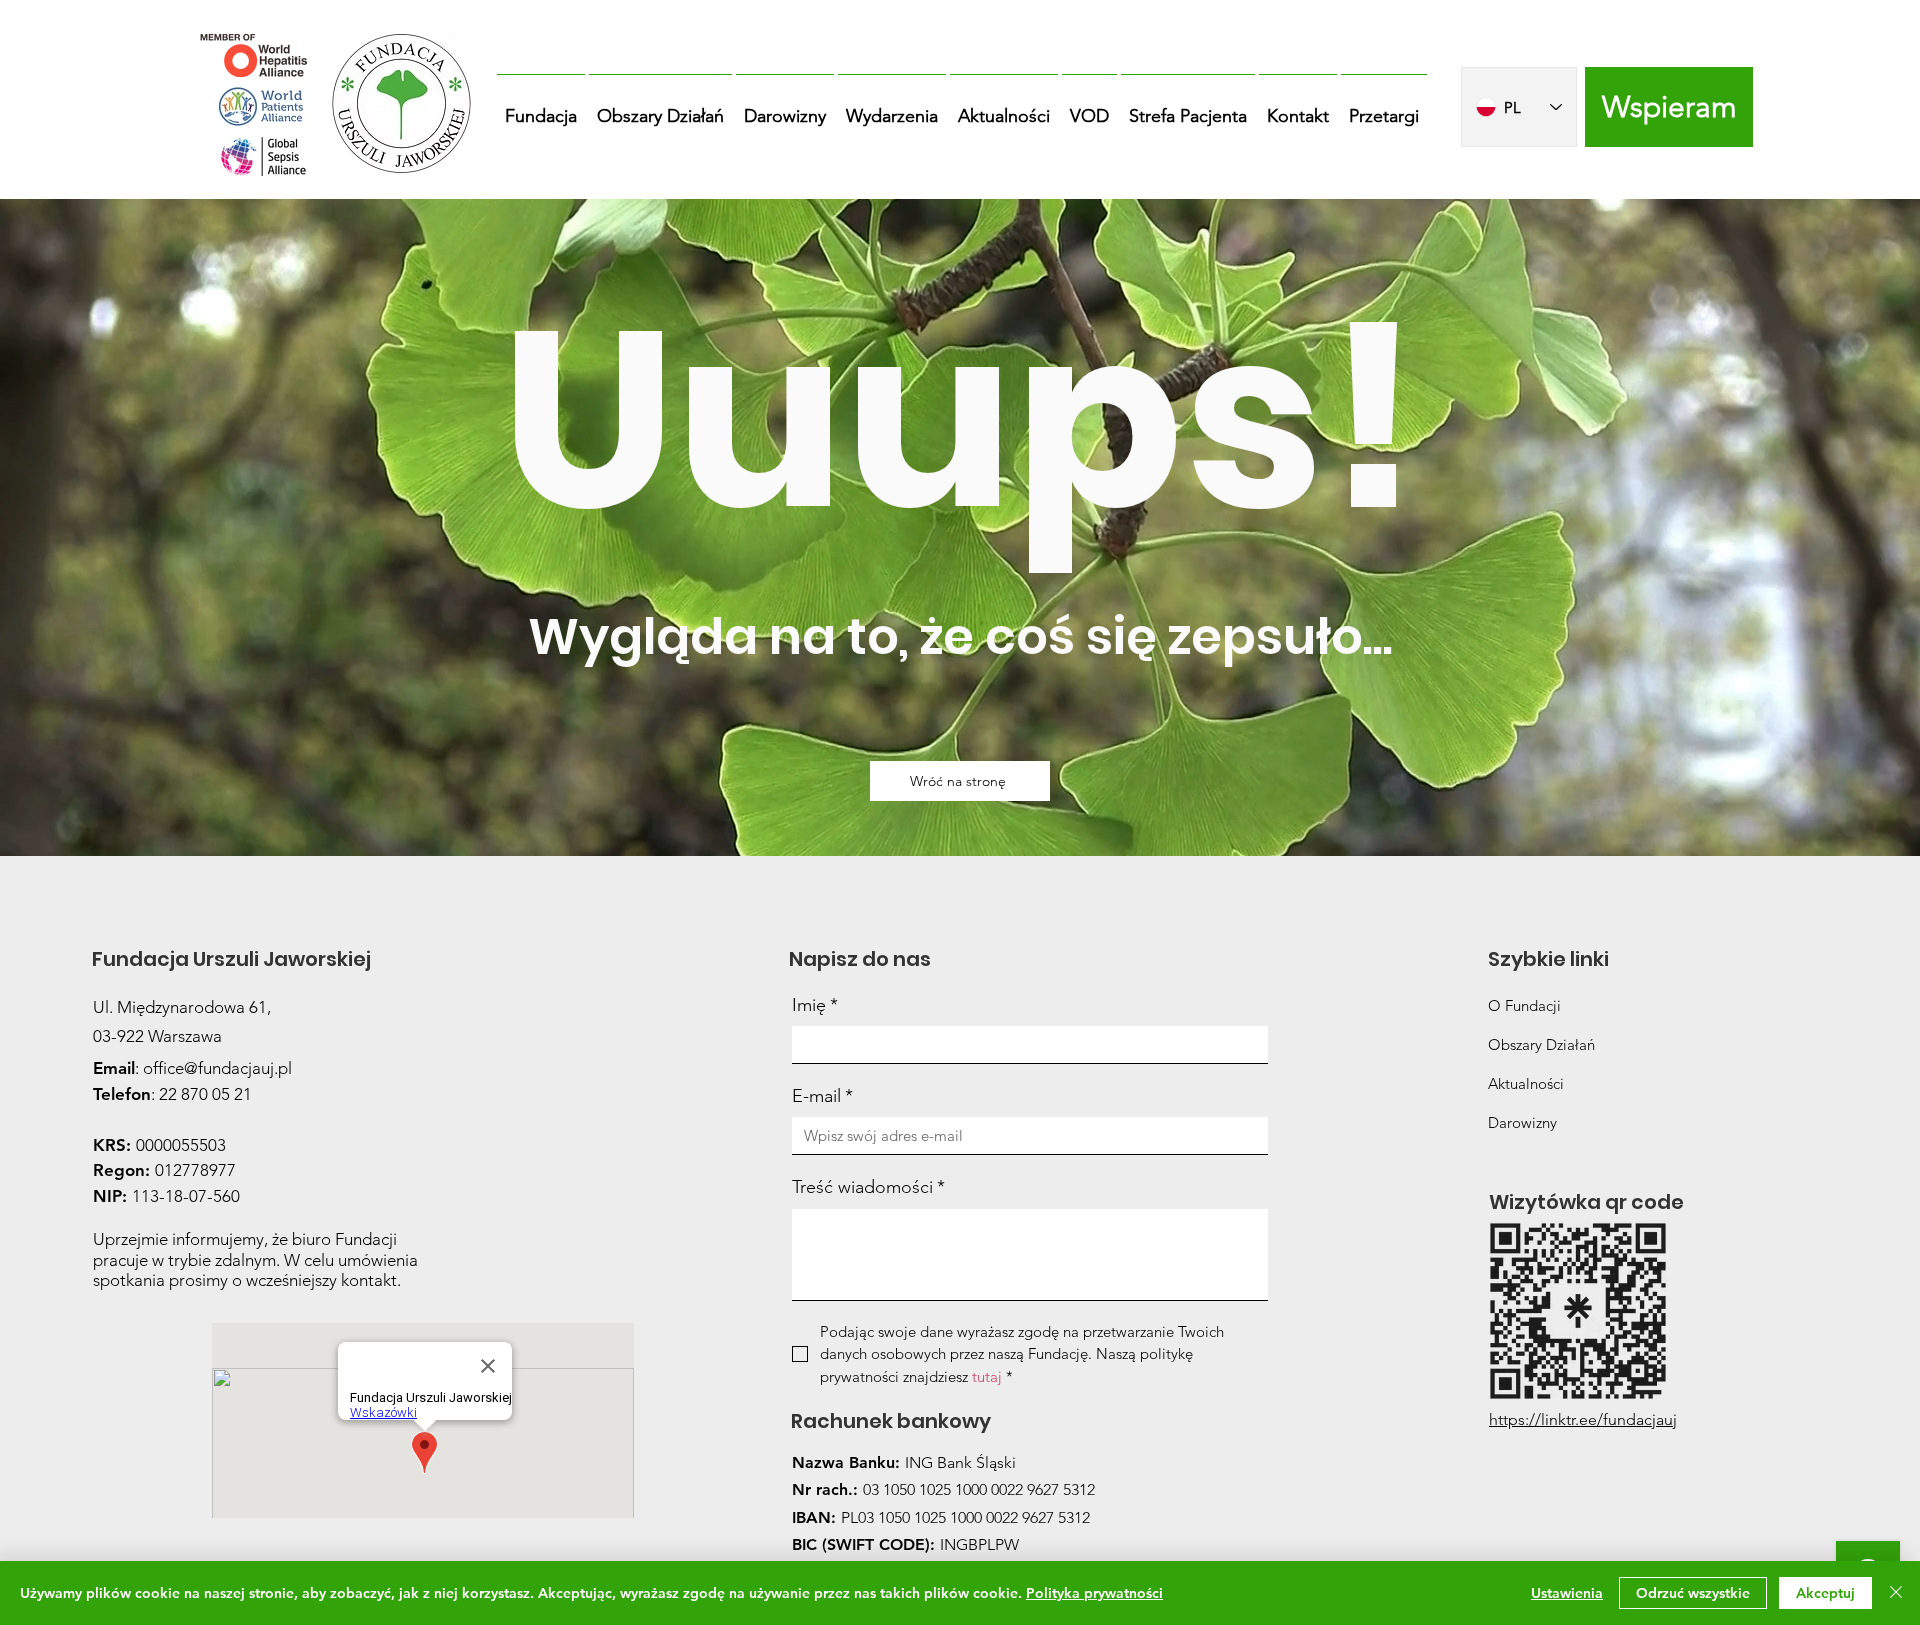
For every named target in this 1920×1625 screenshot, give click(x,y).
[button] (541, 107)
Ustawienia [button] (1567, 1593)
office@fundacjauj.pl (217, 1068)
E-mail (822, 1096)
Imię (815, 1005)
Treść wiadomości (868, 1187)
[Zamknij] (1896, 1593)
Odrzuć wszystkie (1693, 1593)
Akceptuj (1825, 1593)
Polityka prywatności (1094, 1593)
